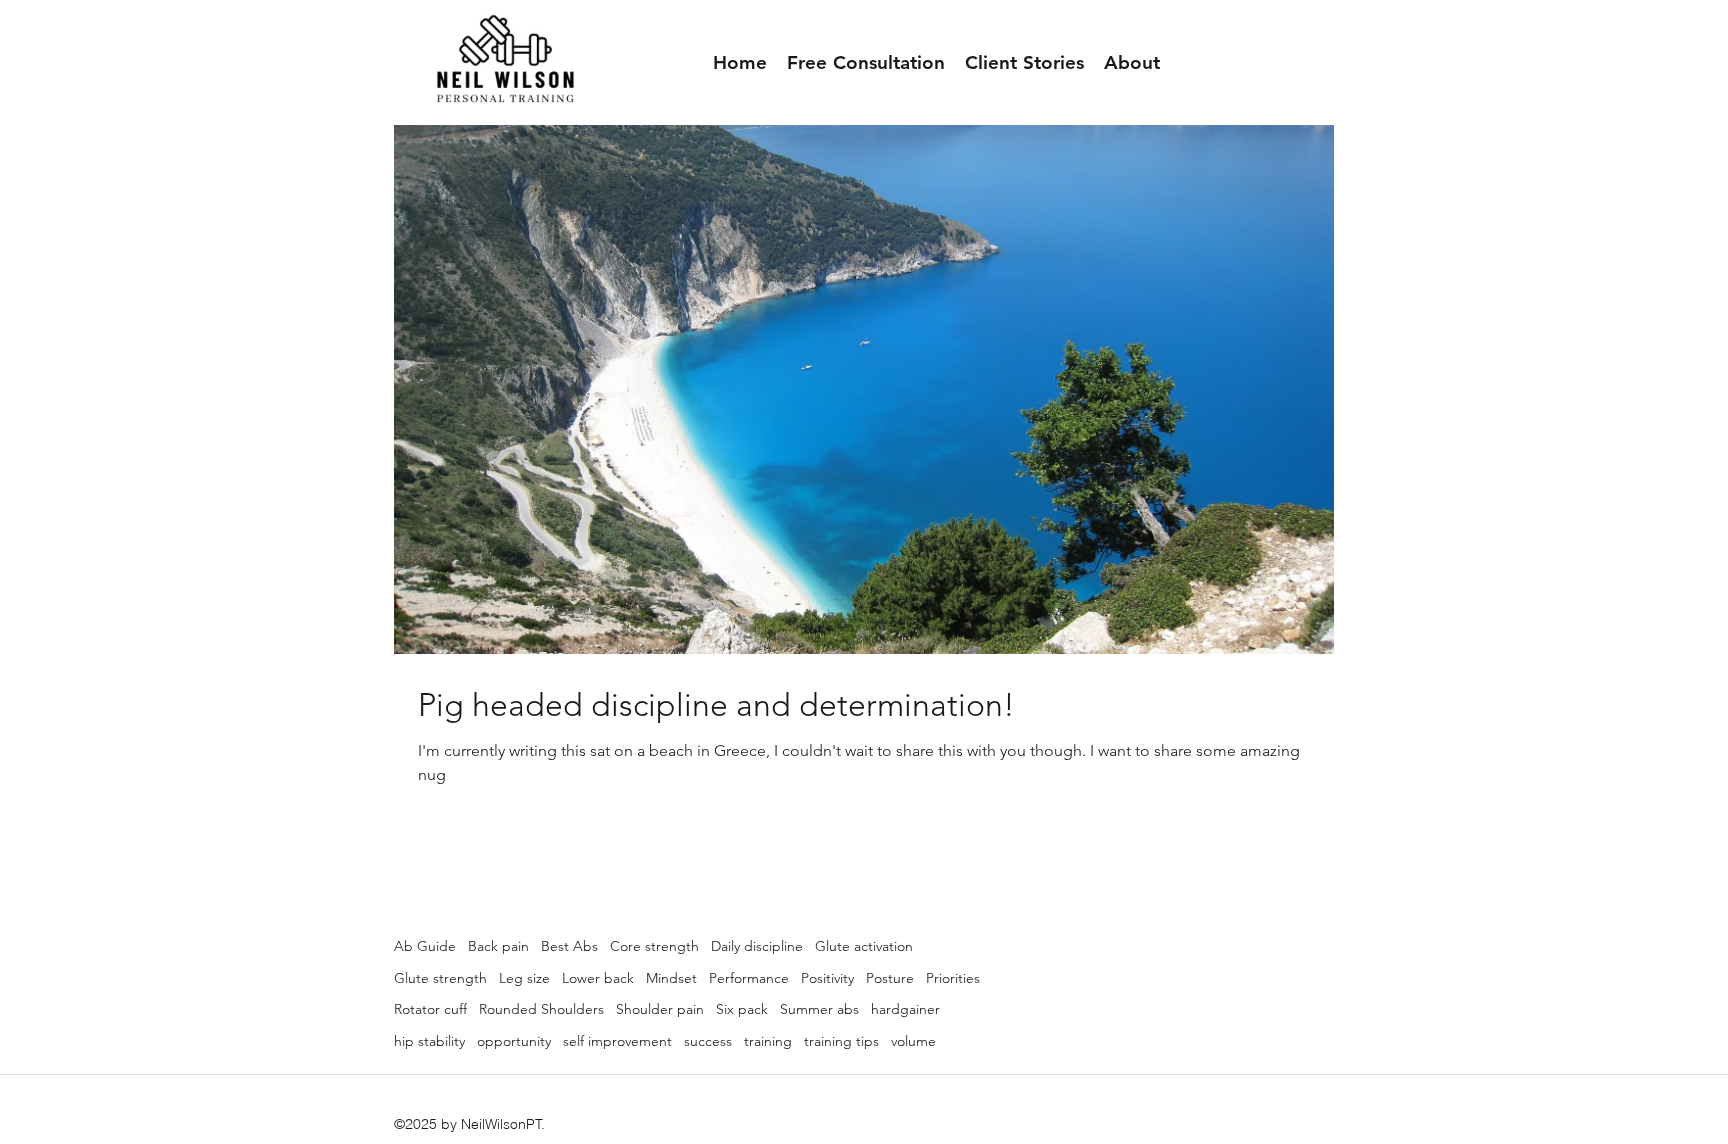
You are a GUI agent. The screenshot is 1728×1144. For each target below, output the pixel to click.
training (768, 1041)
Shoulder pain (660, 1009)
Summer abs (819, 1009)
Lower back (598, 978)
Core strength (654, 946)
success (708, 1041)
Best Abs (569, 946)
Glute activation (864, 946)
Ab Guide (425, 946)
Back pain (498, 946)
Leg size (524, 978)
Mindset (671, 978)
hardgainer (905, 1009)
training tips (841, 1041)
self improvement (617, 1041)
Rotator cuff (430, 1009)
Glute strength (440, 978)
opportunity (514, 1041)
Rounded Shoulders (541, 1009)
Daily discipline (757, 946)
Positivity (827, 978)
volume (913, 1041)
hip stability (429, 1041)
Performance (749, 978)
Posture (890, 978)
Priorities (953, 978)
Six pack (742, 1009)
